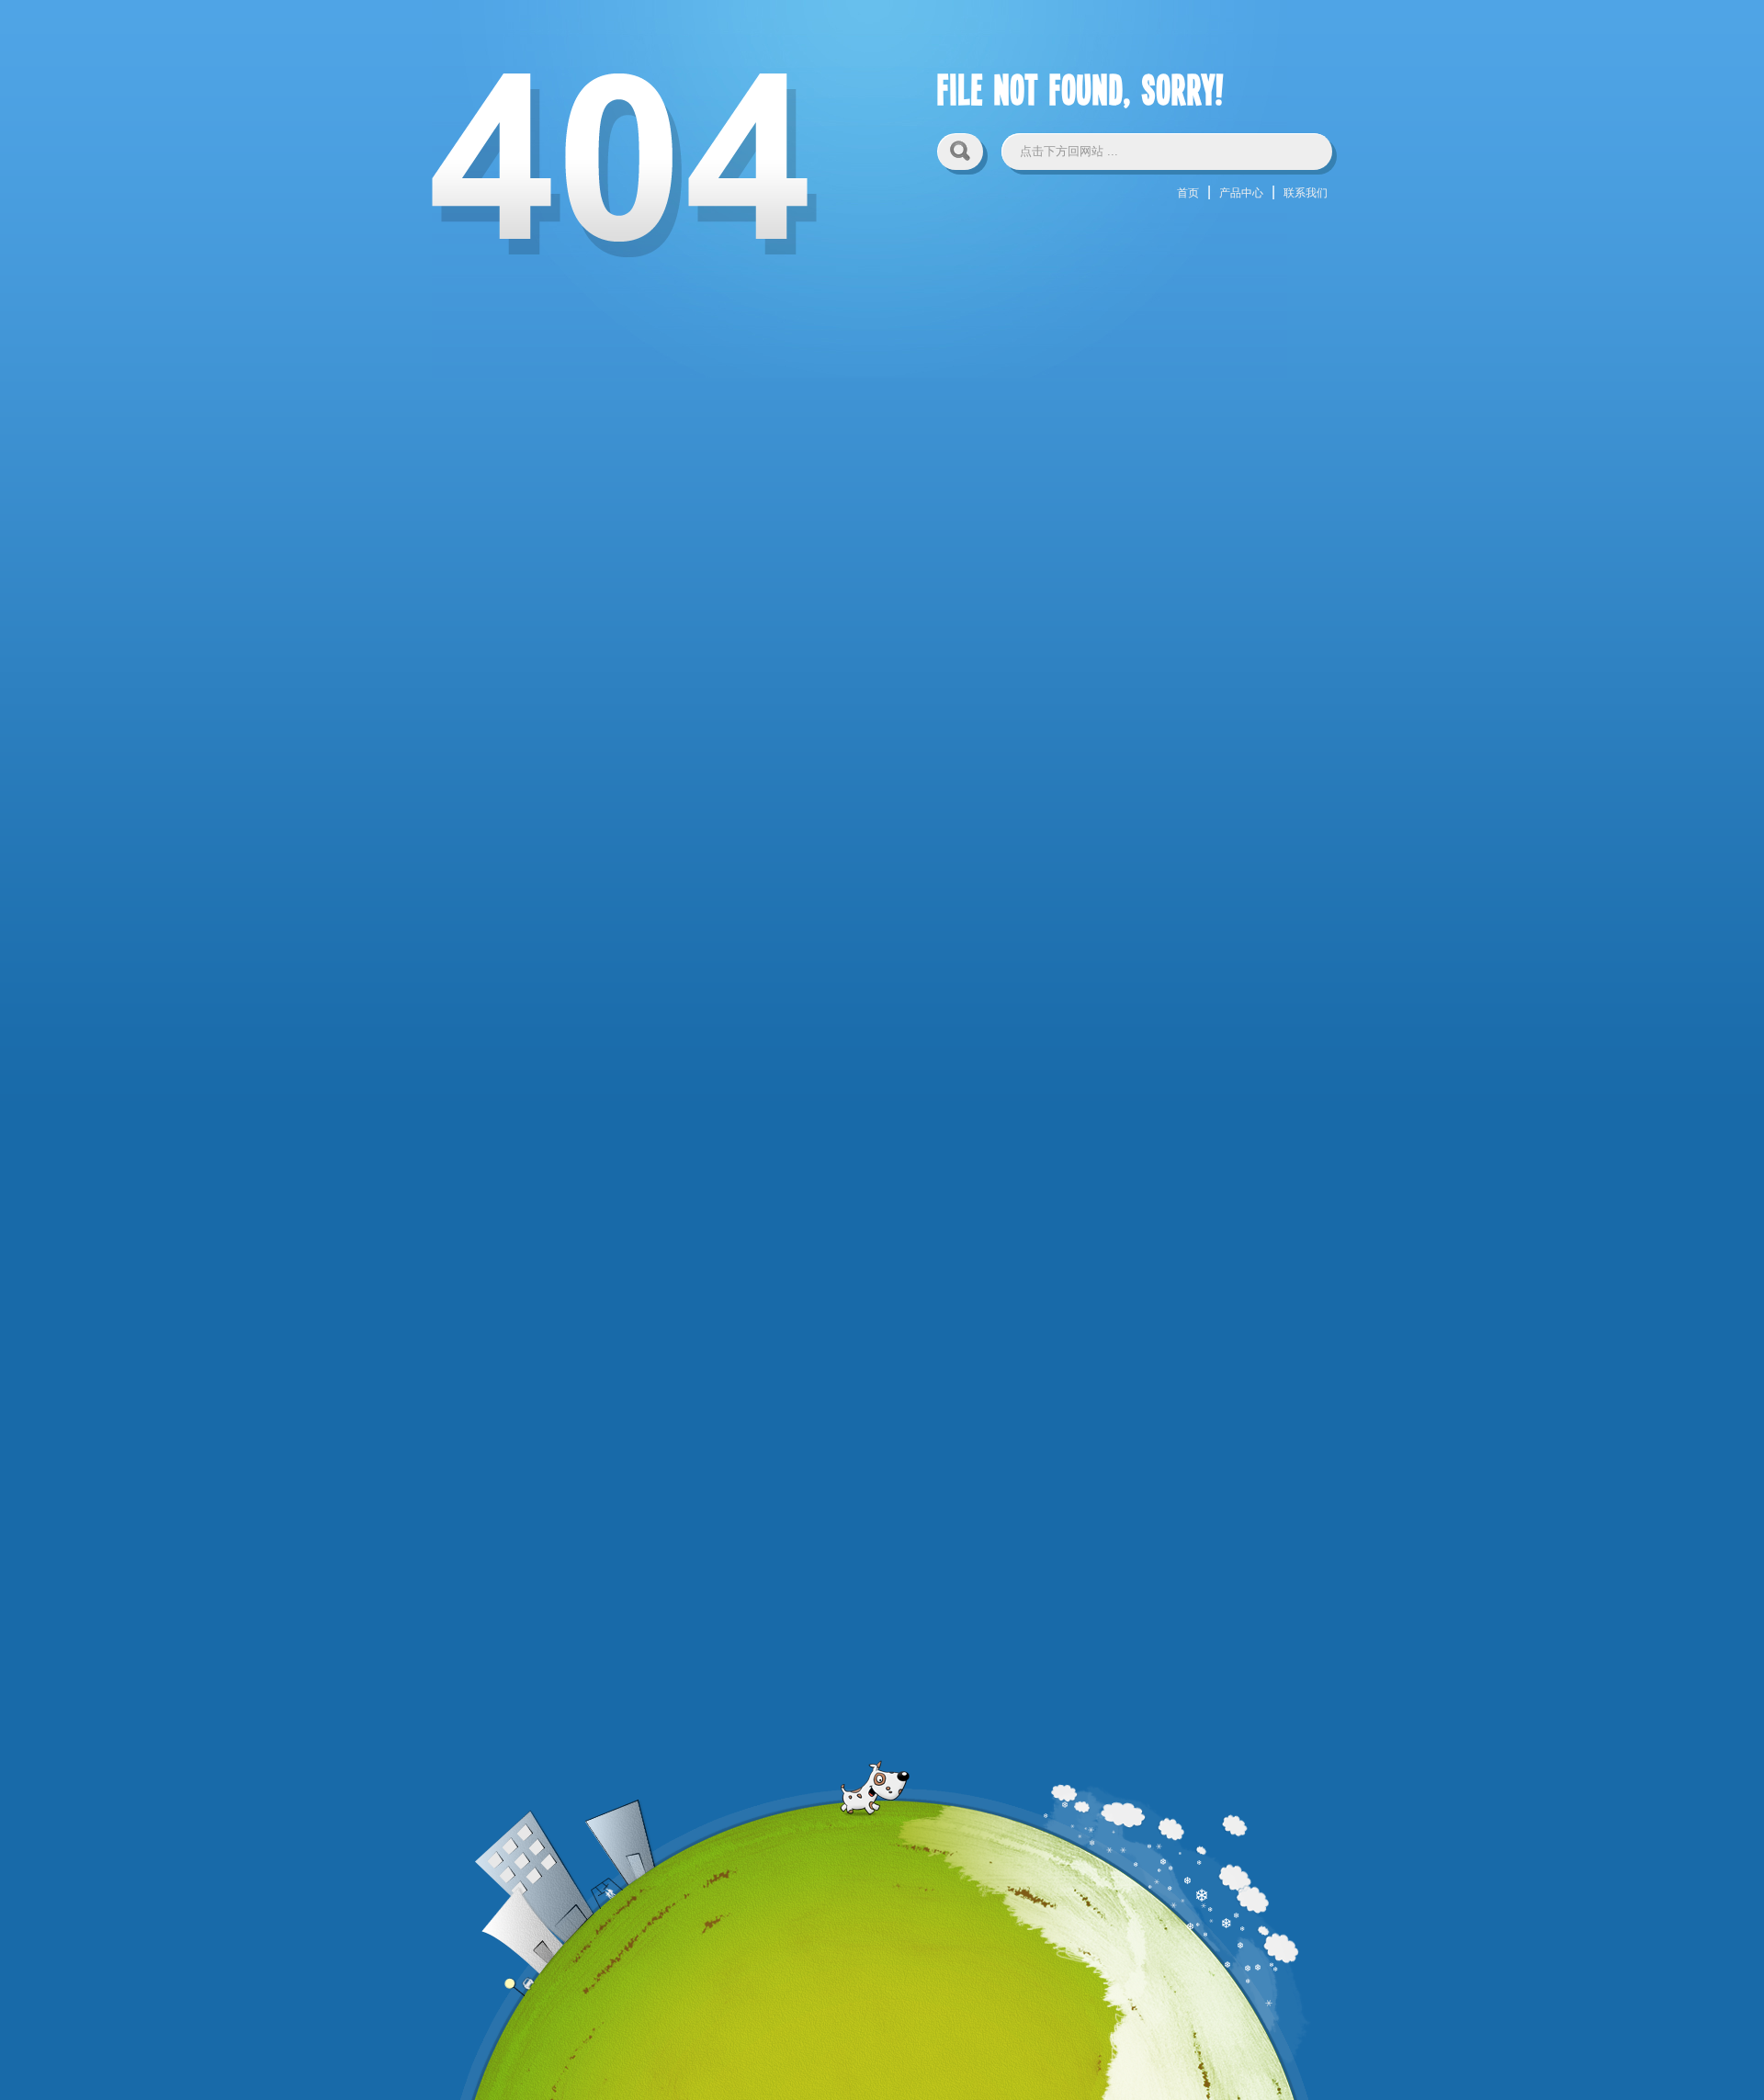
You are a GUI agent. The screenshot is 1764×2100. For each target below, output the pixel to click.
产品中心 (1241, 193)
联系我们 (1306, 193)
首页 (1188, 193)
